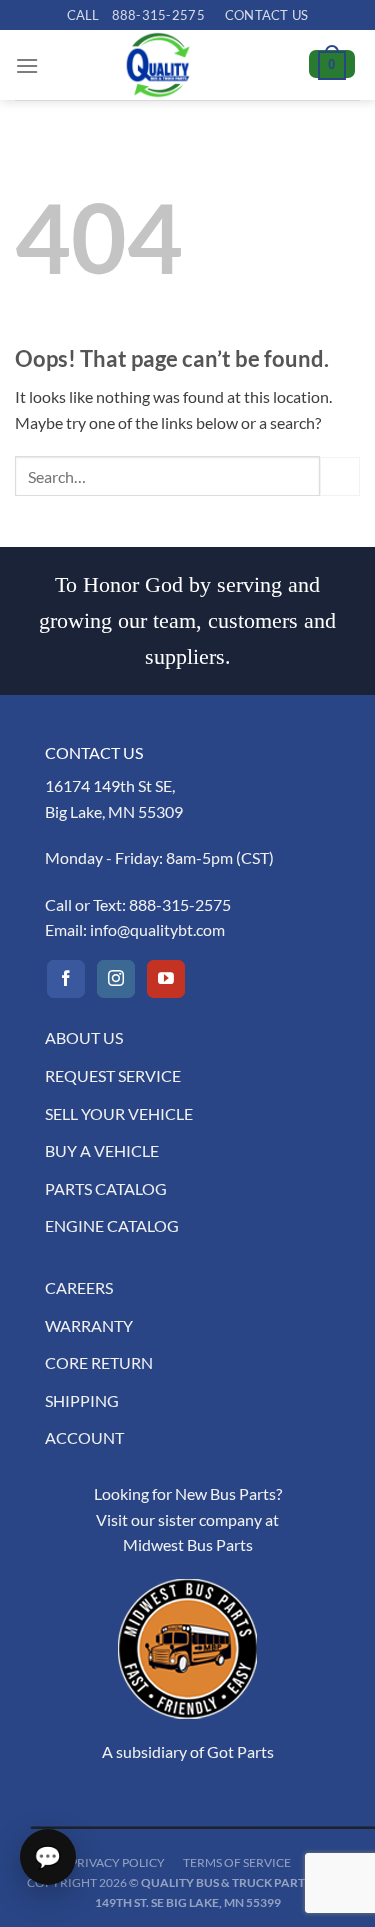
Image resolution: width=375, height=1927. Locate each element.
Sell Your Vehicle (119, 1113)
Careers (79, 1287)
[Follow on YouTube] (166, 979)
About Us (84, 1037)
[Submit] (340, 476)
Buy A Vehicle (102, 1150)
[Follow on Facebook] (66, 979)
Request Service (113, 1075)
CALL (136, 15)
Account (84, 1437)
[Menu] (27, 65)
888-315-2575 (180, 904)
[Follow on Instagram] (116, 979)
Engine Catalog (112, 1225)
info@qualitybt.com (157, 929)
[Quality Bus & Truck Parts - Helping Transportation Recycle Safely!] (158, 65)
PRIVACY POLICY (117, 1862)
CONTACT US (267, 15)
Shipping (82, 1400)
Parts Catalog (106, 1188)
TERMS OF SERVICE (237, 1862)
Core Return (99, 1362)
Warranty (89, 1325)
